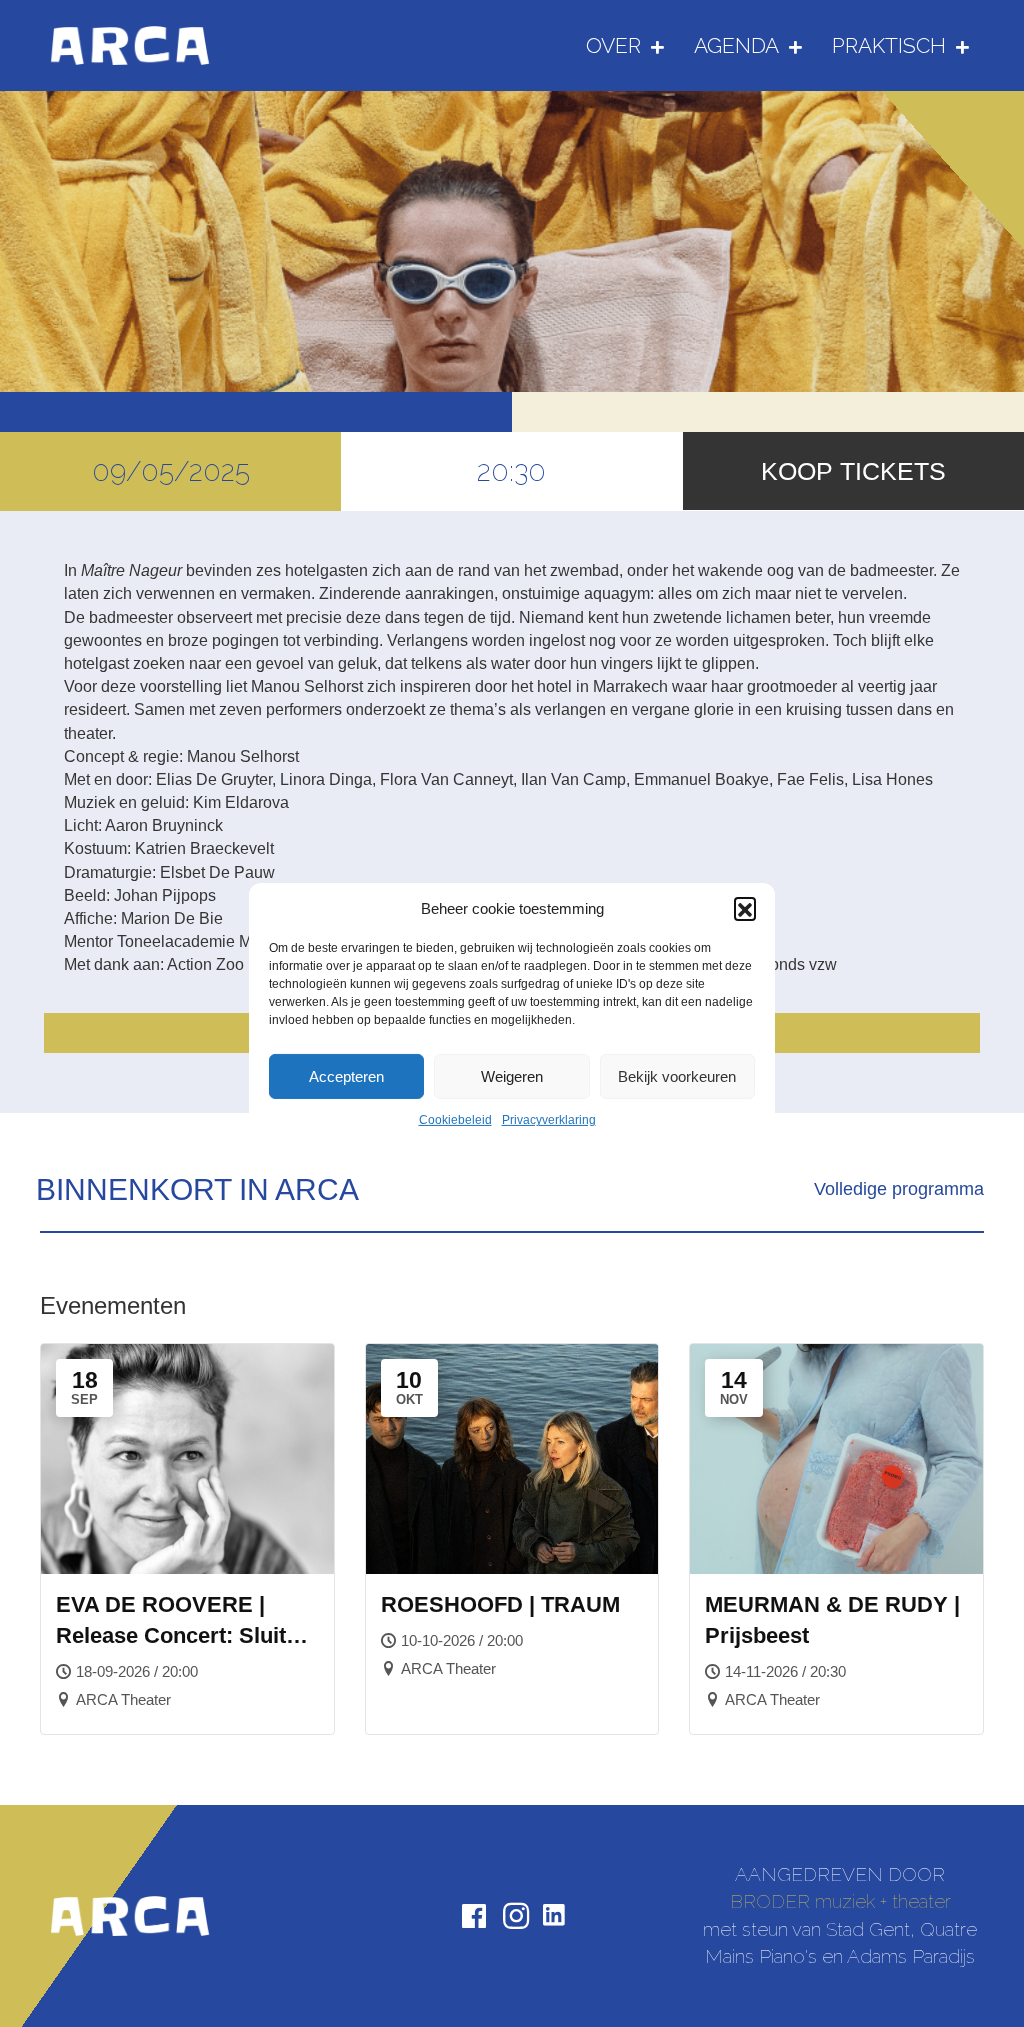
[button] (745, 908)
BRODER (770, 1901)
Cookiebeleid (455, 1120)
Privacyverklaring (549, 1120)
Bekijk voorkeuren (677, 1076)
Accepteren (346, 1076)
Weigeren (512, 1076)
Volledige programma (899, 1189)
